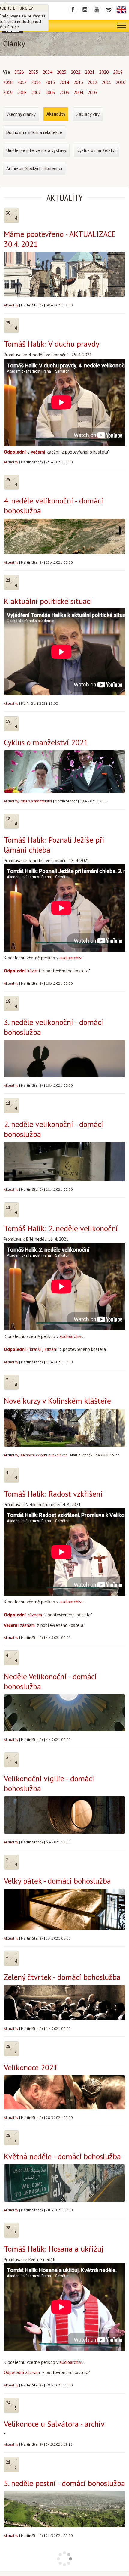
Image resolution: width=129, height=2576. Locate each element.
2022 (76, 72)
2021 (90, 72)
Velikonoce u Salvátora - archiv (54, 2424)
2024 (47, 72)
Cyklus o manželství (36, 801)
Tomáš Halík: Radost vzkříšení (53, 1494)
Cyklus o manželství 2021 (46, 742)
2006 (50, 93)
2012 (92, 82)
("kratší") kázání (31, 1349)
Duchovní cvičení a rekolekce (43, 1455)
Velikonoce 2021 (31, 2067)
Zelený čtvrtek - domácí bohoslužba (62, 1977)
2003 (92, 93)
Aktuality (11, 305)
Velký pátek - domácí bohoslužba (57, 1881)
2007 (36, 93)
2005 (64, 93)
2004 (78, 93)
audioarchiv (70, 958)
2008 (22, 93)
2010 (121, 82)
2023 (61, 72)
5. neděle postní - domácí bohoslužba (64, 2483)
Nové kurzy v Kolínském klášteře (57, 1401)
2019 (118, 72)
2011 (106, 82)
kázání (22, 971)
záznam (23, 1615)
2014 (64, 82)
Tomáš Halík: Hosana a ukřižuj (54, 2249)
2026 (19, 72)
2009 (8, 93)
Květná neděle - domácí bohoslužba (62, 2156)
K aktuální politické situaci (48, 601)
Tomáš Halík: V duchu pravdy (52, 344)
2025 (33, 72)
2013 (78, 82)
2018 (8, 82)
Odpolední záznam (22, 2372)
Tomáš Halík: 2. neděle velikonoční (61, 1228)
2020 (104, 72)
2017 (22, 82)
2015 (50, 82)
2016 (36, 82)
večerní (38, 452)
